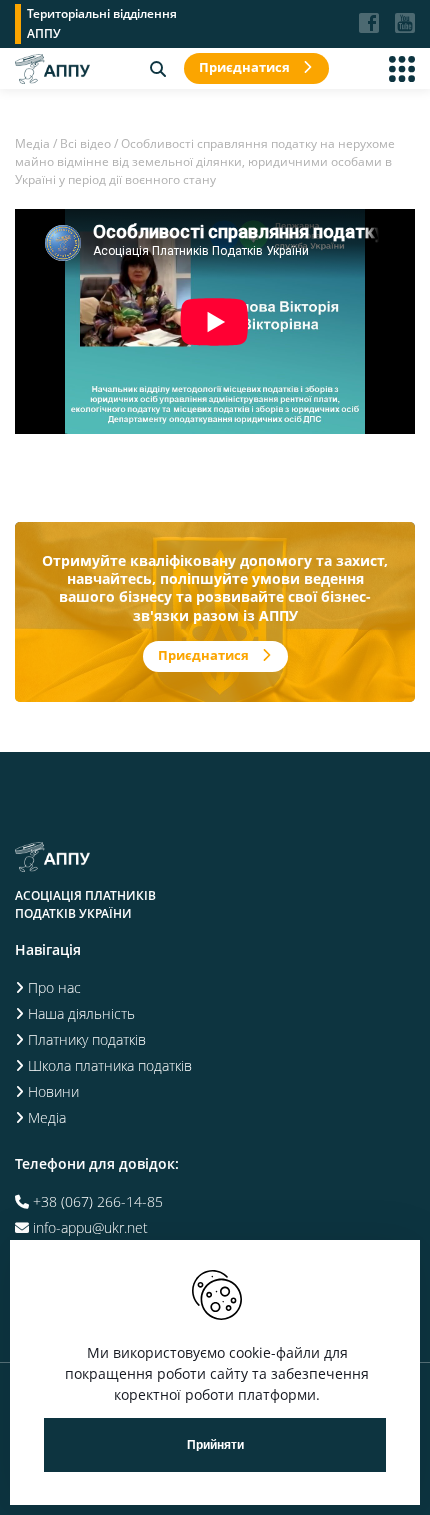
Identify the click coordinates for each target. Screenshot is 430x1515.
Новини (53, 1091)
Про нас (54, 987)
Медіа (32, 143)
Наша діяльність (81, 1013)
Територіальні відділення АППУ (102, 23)
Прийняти (215, 1445)
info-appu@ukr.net (90, 1227)
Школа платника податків (110, 1065)
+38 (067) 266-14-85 (98, 1201)
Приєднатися (244, 67)
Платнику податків (87, 1039)
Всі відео (85, 143)
